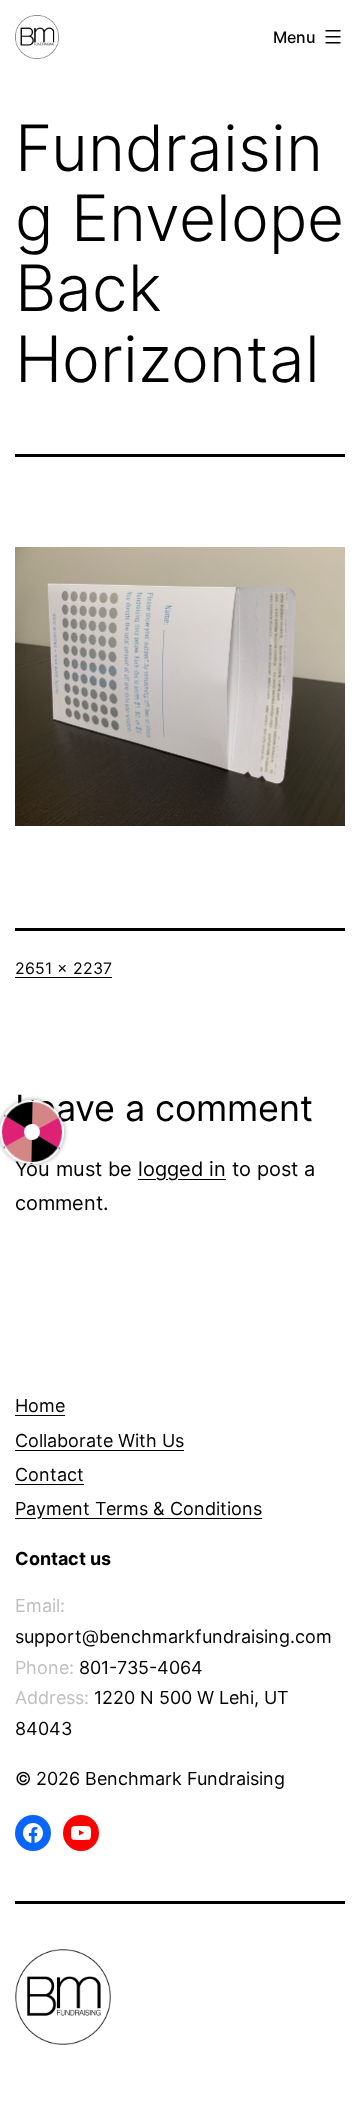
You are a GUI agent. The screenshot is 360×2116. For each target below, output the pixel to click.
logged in (182, 1169)
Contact (49, 1474)
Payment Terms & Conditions (138, 1508)
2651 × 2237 (63, 968)
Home (40, 1405)
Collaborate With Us (99, 1440)
